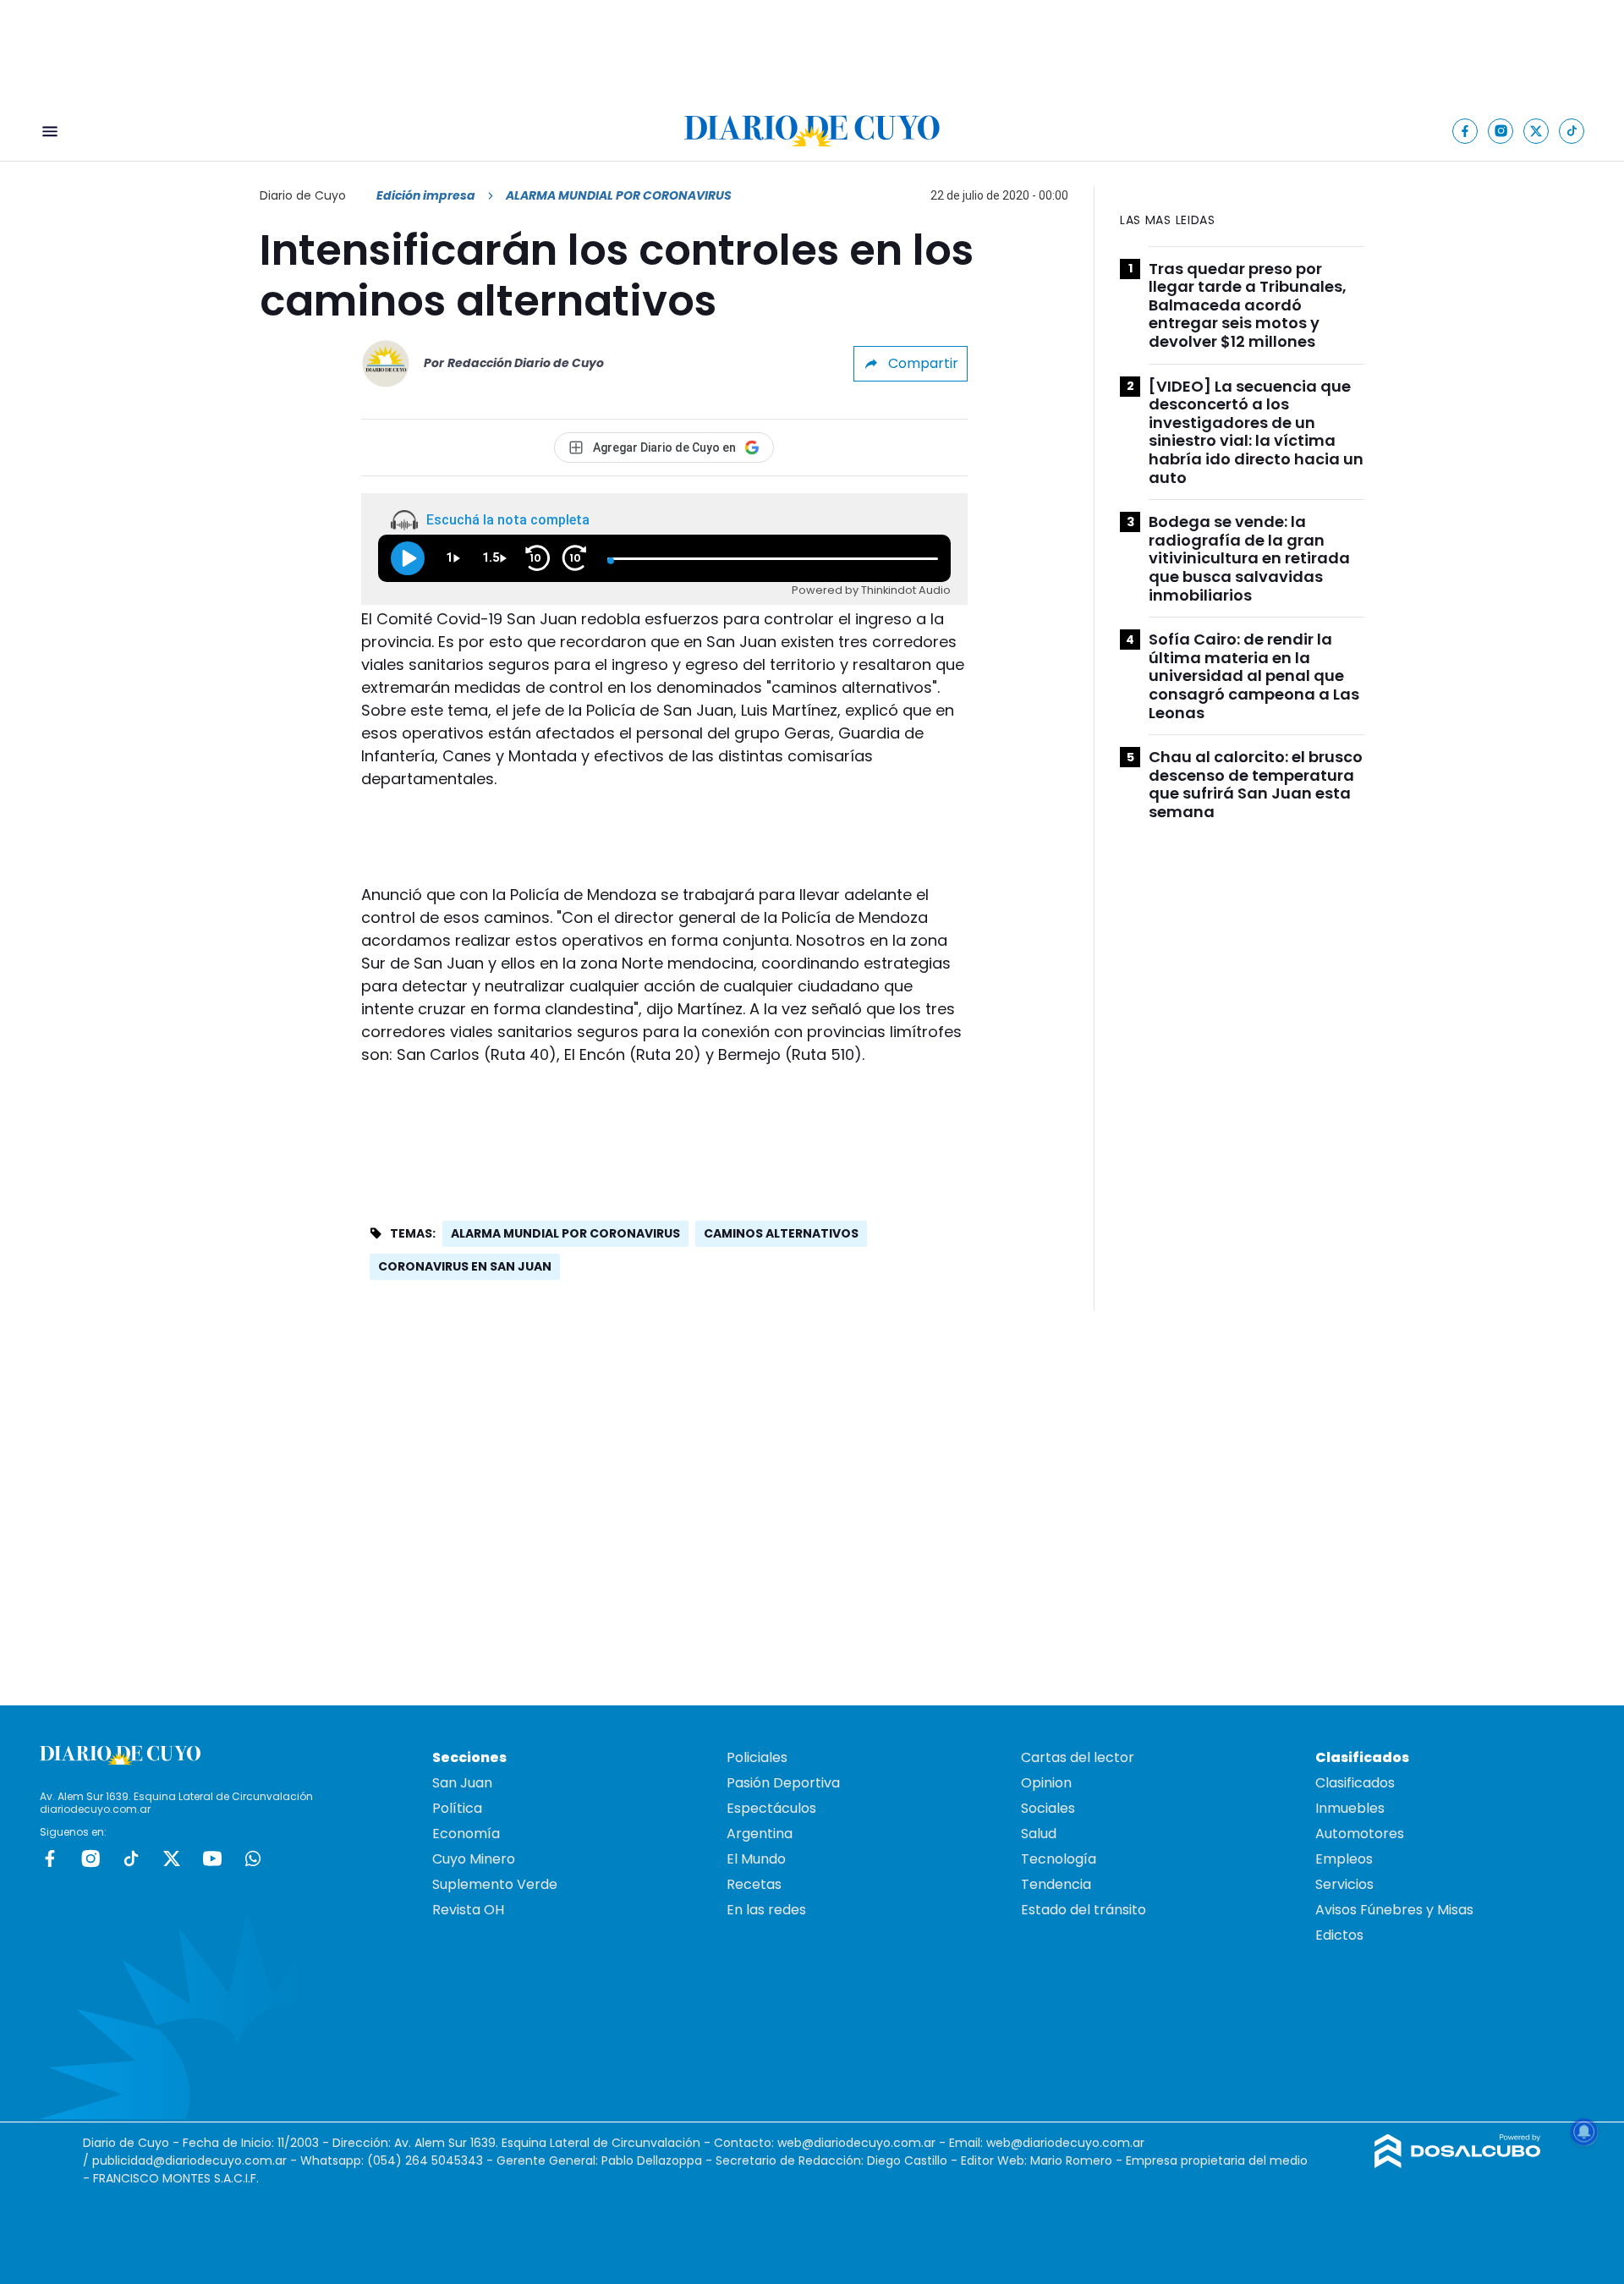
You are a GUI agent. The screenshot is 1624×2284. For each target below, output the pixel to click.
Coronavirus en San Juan (465, 1266)
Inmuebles (1350, 1808)
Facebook (50, 1858)
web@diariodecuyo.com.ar (856, 2143)
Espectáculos (771, 1808)
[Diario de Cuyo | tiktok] (1572, 131)
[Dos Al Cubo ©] (1458, 2163)
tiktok (131, 1858)
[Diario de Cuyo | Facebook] (1465, 131)
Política (457, 1808)
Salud (1039, 1834)
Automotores (1360, 1834)
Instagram (91, 1858)
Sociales (1048, 1808)
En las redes (766, 1910)
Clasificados (1355, 1783)
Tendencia (1056, 1884)
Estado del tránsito (1084, 1910)
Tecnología (1059, 1859)
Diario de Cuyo (303, 195)
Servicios (1344, 1884)
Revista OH (468, 1910)
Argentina (760, 1834)
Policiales (757, 1757)
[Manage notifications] (1584, 2132)
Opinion (1046, 1783)
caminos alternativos (781, 1233)
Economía (466, 1834)
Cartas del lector (1078, 1757)
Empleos (1344, 1859)
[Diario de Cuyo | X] (1536, 131)
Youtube (212, 1858)
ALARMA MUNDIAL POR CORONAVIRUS (565, 1233)
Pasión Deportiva (783, 1783)
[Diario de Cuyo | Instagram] (1501, 131)
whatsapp (253, 1858)
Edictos (1339, 1935)
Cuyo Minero (474, 1859)
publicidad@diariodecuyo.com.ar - (196, 2160)
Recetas (754, 1884)
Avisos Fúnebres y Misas (1394, 1910)
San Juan (462, 1783)
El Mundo (756, 1859)
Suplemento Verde (495, 1884)
